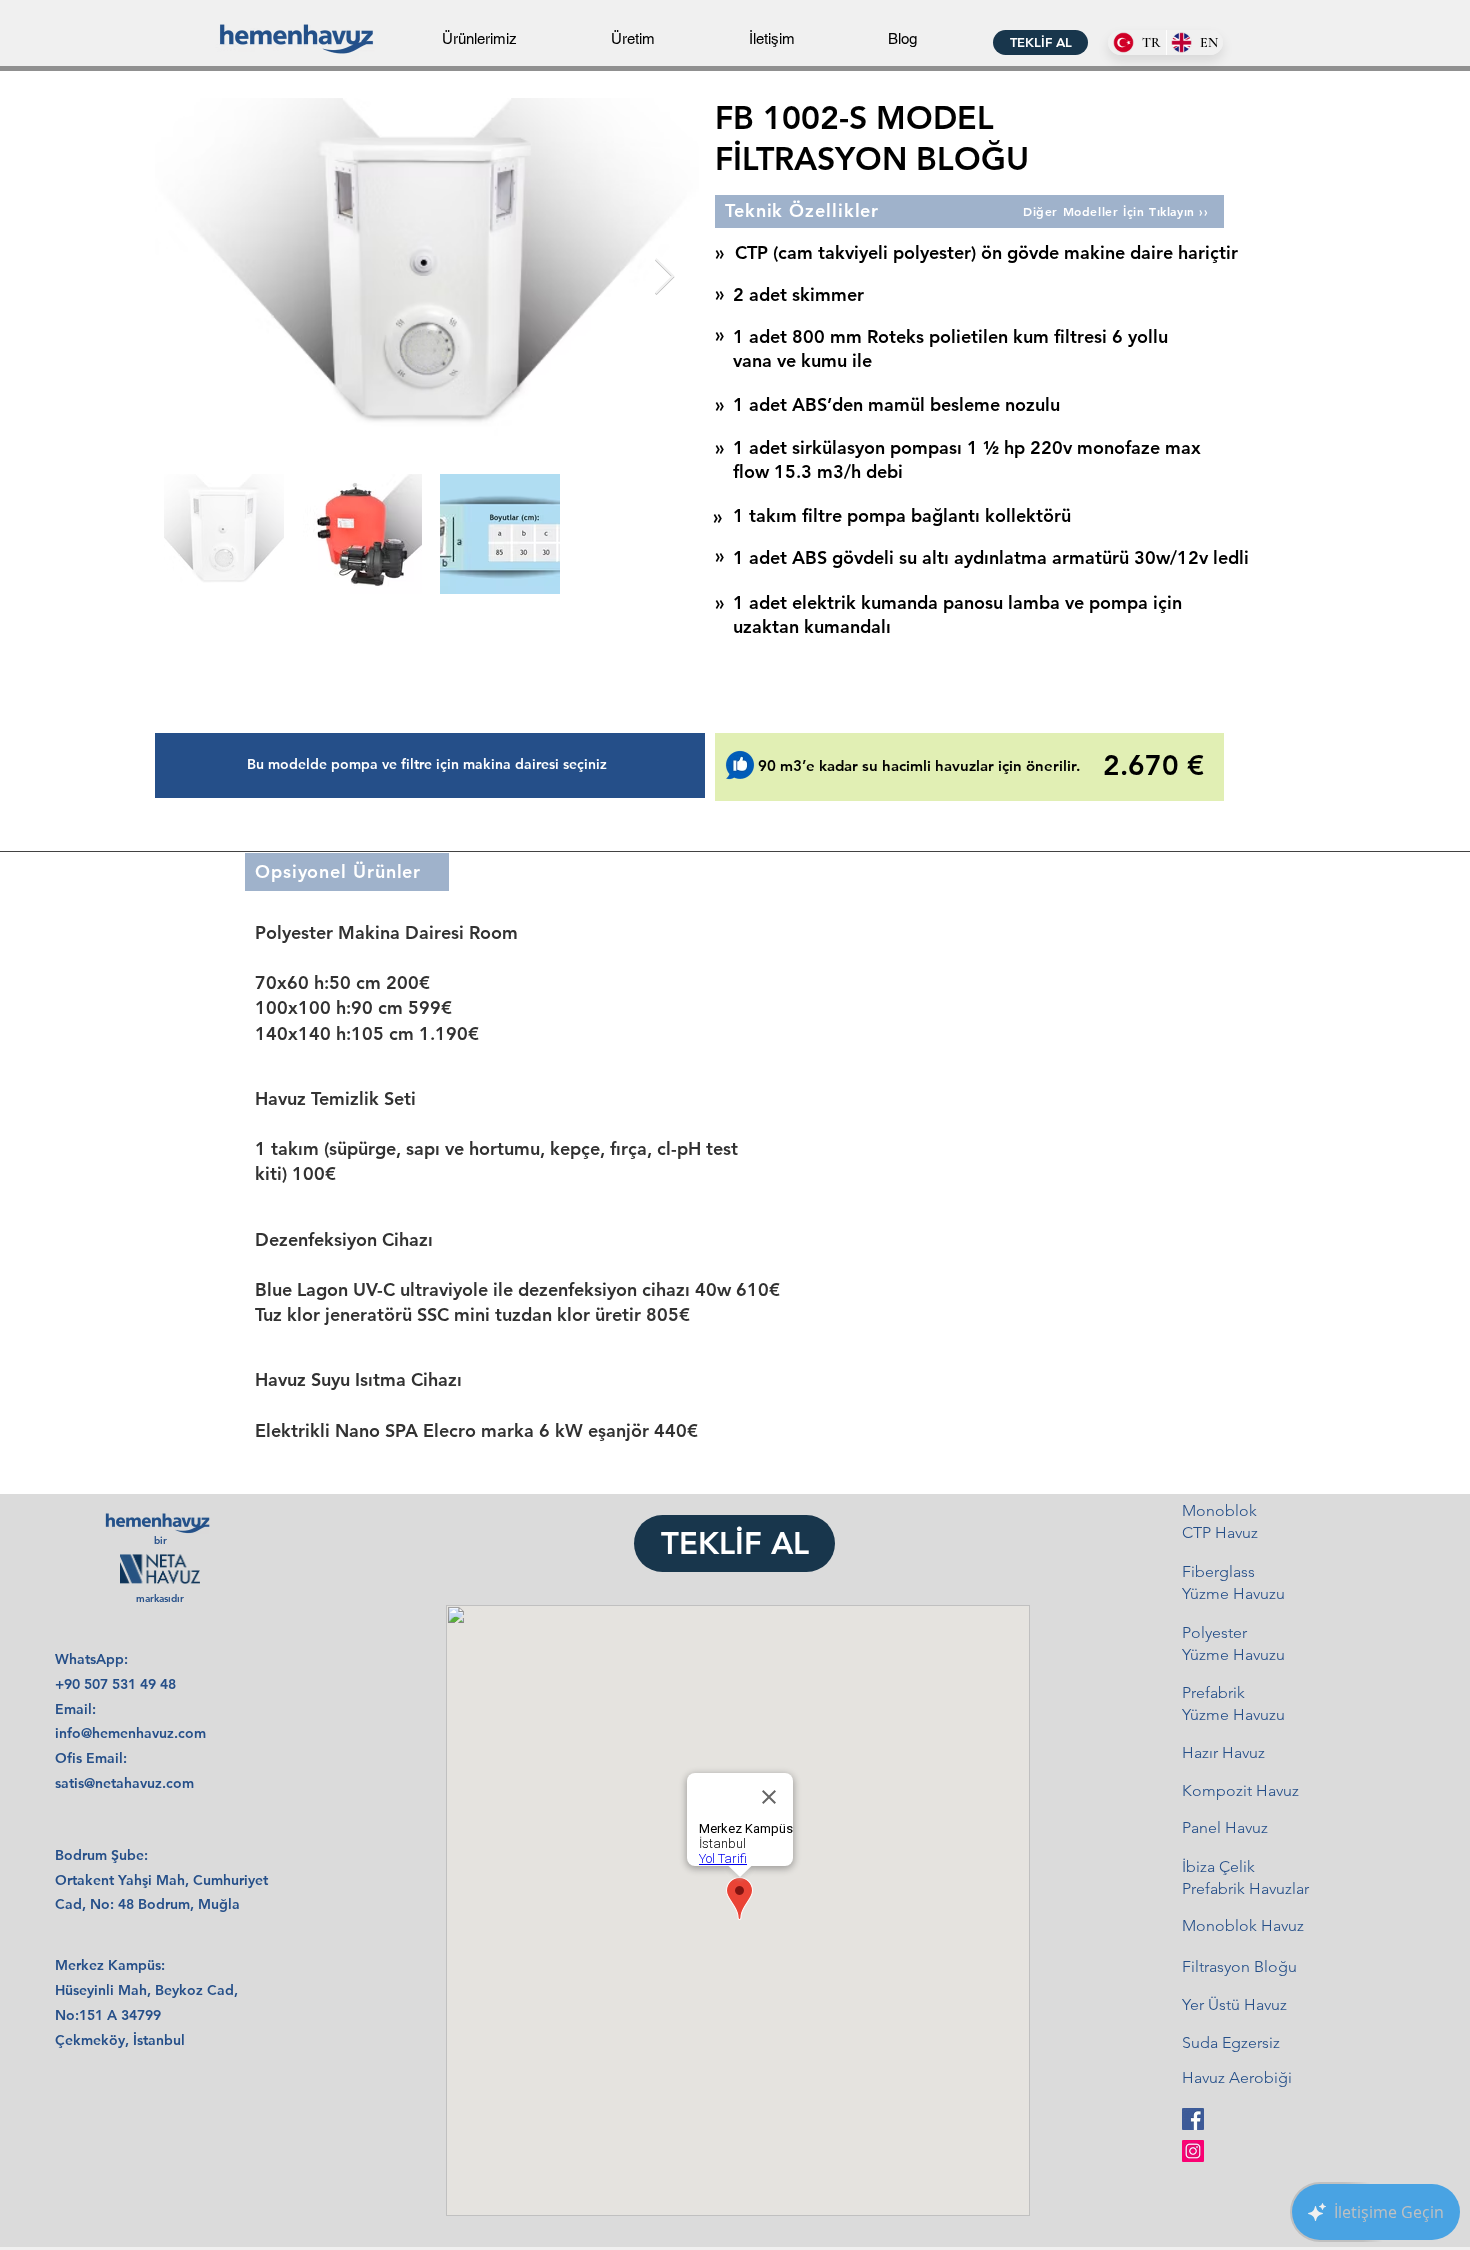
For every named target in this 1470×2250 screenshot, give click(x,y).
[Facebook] (1193, 2119)
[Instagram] (1193, 2151)
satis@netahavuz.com (124, 1783)
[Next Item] (664, 277)
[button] (479, 30)
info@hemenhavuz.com (130, 1733)
